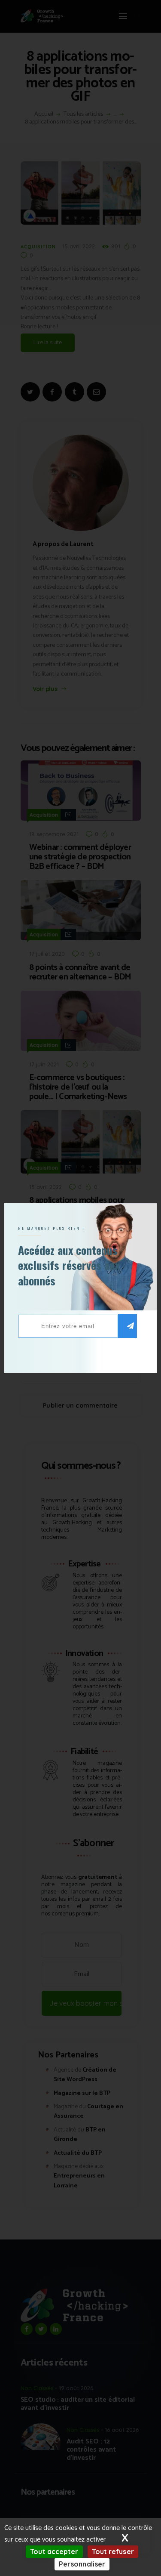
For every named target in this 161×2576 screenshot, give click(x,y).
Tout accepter (54, 2551)
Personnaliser (82, 2564)
